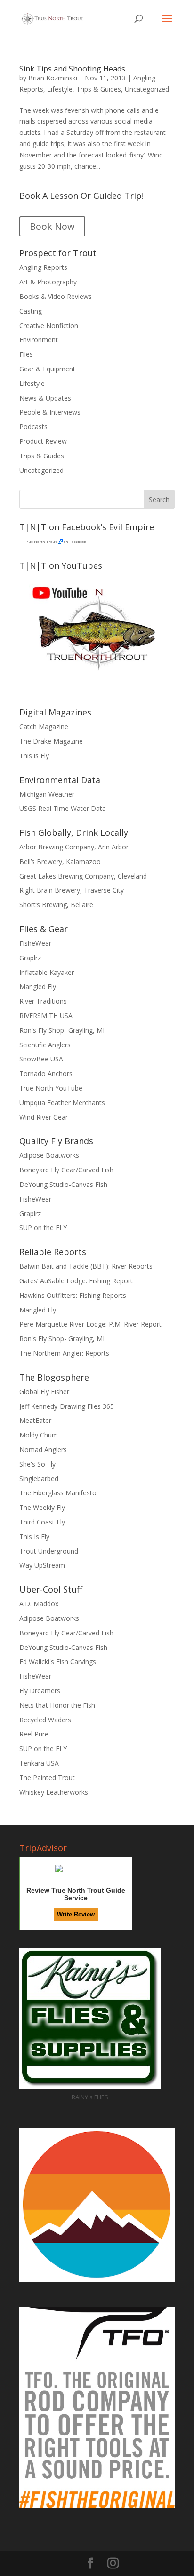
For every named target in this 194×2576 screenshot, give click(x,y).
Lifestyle (60, 89)
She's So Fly (37, 1464)
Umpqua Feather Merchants (62, 1103)
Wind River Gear (44, 1117)
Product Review (43, 441)
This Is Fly (34, 1536)
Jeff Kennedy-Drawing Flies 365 (67, 1406)
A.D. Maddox (39, 1604)
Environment (39, 340)
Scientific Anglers (45, 1045)
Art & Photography (48, 282)
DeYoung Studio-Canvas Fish (63, 1184)
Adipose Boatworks (49, 1155)
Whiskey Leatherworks (54, 1792)
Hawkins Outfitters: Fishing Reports (73, 1295)
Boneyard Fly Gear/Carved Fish (66, 1170)
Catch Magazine (44, 726)
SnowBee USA (41, 1059)
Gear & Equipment (47, 369)
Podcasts (33, 427)
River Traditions (43, 1001)
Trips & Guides (99, 89)
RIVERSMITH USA (46, 1016)
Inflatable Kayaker (47, 972)
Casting (31, 311)
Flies (26, 354)
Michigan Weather (47, 794)
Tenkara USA (39, 1763)
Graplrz (30, 958)
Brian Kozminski (53, 78)
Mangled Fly (38, 986)
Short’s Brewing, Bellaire (56, 905)
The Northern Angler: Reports (64, 1353)
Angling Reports (43, 267)
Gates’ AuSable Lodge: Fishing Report (76, 1281)
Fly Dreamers (40, 1691)
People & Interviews (50, 412)
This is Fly (34, 756)
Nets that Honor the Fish (57, 1705)
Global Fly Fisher (44, 1392)
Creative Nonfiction (49, 326)
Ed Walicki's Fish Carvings (58, 1661)
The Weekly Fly (42, 1507)
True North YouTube (51, 1088)
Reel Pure (34, 1734)
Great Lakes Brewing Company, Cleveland (83, 876)
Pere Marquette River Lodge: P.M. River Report (90, 1324)
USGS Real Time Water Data (63, 808)
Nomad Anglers (43, 1449)
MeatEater (35, 1420)
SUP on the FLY (43, 1228)
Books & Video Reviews (56, 296)
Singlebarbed (39, 1479)
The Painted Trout (47, 1778)
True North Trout (40, 541)
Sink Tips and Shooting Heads (72, 69)
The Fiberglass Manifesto (58, 1493)
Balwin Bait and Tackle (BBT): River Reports (86, 1266)
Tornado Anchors (46, 1073)
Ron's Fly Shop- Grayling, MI (62, 1030)
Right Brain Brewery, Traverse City (72, 890)
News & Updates (45, 398)
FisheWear (35, 943)
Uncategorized (147, 89)
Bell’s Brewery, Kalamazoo (60, 861)
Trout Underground (49, 1551)
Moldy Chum (39, 1435)
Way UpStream (42, 1565)
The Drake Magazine (51, 741)
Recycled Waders (45, 1720)
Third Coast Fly (42, 1522)
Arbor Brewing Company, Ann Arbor (74, 847)
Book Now (52, 226)
